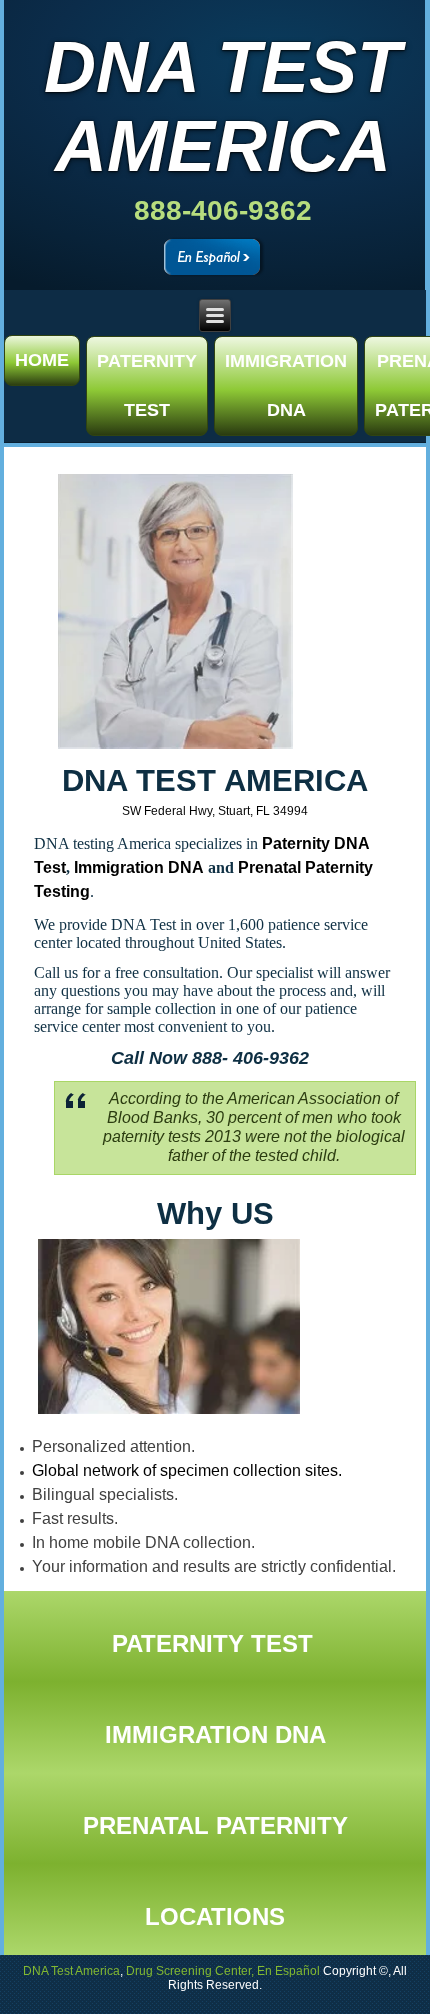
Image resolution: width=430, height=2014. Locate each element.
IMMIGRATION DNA (286, 385)
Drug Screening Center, (190, 1971)
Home (42, 360)
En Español (288, 1971)
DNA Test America (222, 106)
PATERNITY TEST (147, 385)
